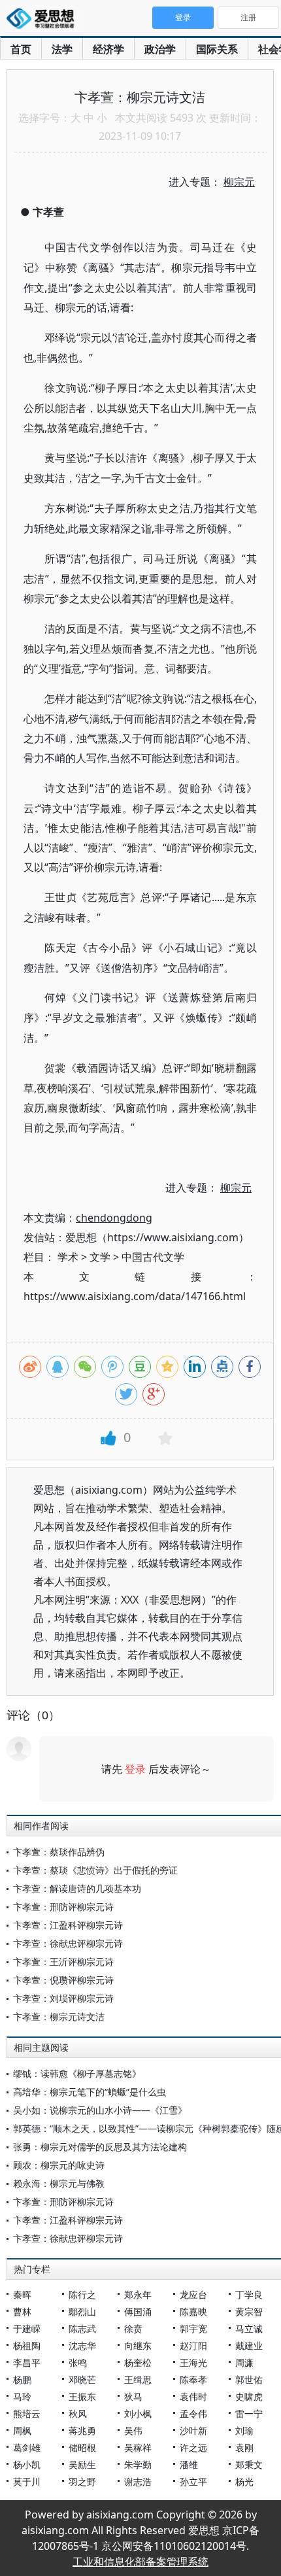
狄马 (133, 2396)
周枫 (22, 2430)
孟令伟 (193, 2413)
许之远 (193, 2447)
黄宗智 (249, 2311)
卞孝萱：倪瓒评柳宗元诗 (63, 1980)
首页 (21, 49)
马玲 (22, 2396)
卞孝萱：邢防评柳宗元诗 (63, 1907)
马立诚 (249, 2328)
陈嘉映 (193, 2311)
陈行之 (82, 2294)
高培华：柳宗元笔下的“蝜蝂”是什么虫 (90, 2092)
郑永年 (138, 2294)
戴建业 (249, 2345)
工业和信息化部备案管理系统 (140, 2562)
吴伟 (133, 2430)
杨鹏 (22, 2379)
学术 (68, 1257)
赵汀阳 (193, 2345)
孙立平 (193, 2482)
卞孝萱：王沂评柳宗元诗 (63, 1962)
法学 (62, 49)
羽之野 (82, 2482)
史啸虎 (249, 2396)
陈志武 (82, 2328)
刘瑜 (244, 2430)
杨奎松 (138, 2362)
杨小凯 (27, 2464)
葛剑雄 (27, 2447)
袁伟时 (193, 2396)
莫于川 (27, 2482)
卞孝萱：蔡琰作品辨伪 (59, 1852)
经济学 (108, 49)
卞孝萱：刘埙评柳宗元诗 (63, 1998)
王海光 (193, 2362)
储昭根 (82, 2447)
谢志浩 (138, 2482)
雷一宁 (249, 2413)
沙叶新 (193, 2430)
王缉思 (138, 2379)
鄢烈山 (82, 2311)
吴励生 (82, 2464)
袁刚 (244, 2447)
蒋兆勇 (82, 2430)
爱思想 (44, 20)
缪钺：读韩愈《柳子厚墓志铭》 (77, 2073)
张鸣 (78, 2362)
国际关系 (217, 49)
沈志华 (82, 2345)
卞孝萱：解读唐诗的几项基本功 (77, 1888)
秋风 (78, 2413)
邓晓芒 (82, 2379)
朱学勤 (138, 2464)
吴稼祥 (138, 2447)
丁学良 (249, 2294)
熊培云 (27, 2413)
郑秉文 (249, 2464)
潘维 (189, 2464)
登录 (135, 1769)
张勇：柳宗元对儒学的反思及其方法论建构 (100, 2147)
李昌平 (27, 2362)
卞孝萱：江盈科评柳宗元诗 (68, 1925)
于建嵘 (27, 2328)
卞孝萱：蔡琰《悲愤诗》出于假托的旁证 (95, 1870)
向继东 (138, 2345)
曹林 (22, 2311)
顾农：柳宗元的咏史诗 (59, 2165)
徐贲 (133, 2328)
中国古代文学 (153, 1257)
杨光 (244, 2482)
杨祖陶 (27, 2345)
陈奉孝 (193, 2379)
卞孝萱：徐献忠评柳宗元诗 (68, 1943)
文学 (100, 1257)
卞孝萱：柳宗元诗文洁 (59, 2017)
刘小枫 (138, 2413)
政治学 (160, 49)
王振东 (82, 2396)
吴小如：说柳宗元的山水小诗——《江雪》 (100, 2110)
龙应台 (193, 2294)
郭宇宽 (193, 2328)
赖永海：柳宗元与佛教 (59, 2183)
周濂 (244, 2362)
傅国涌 (138, 2311)
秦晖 (22, 2294)
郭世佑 (249, 2379)
